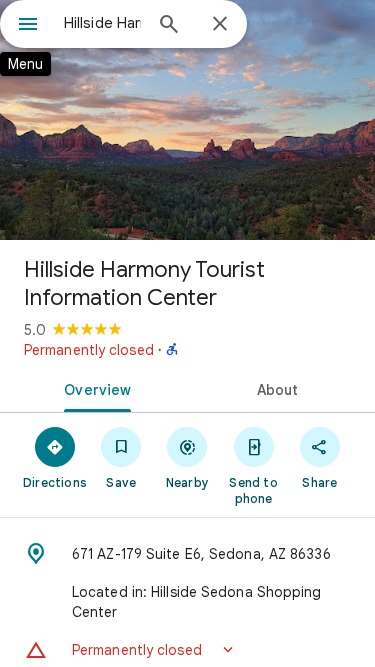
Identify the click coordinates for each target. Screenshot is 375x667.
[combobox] (102, 23)
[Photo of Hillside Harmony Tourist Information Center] (187, 120)
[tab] (94, 388)
